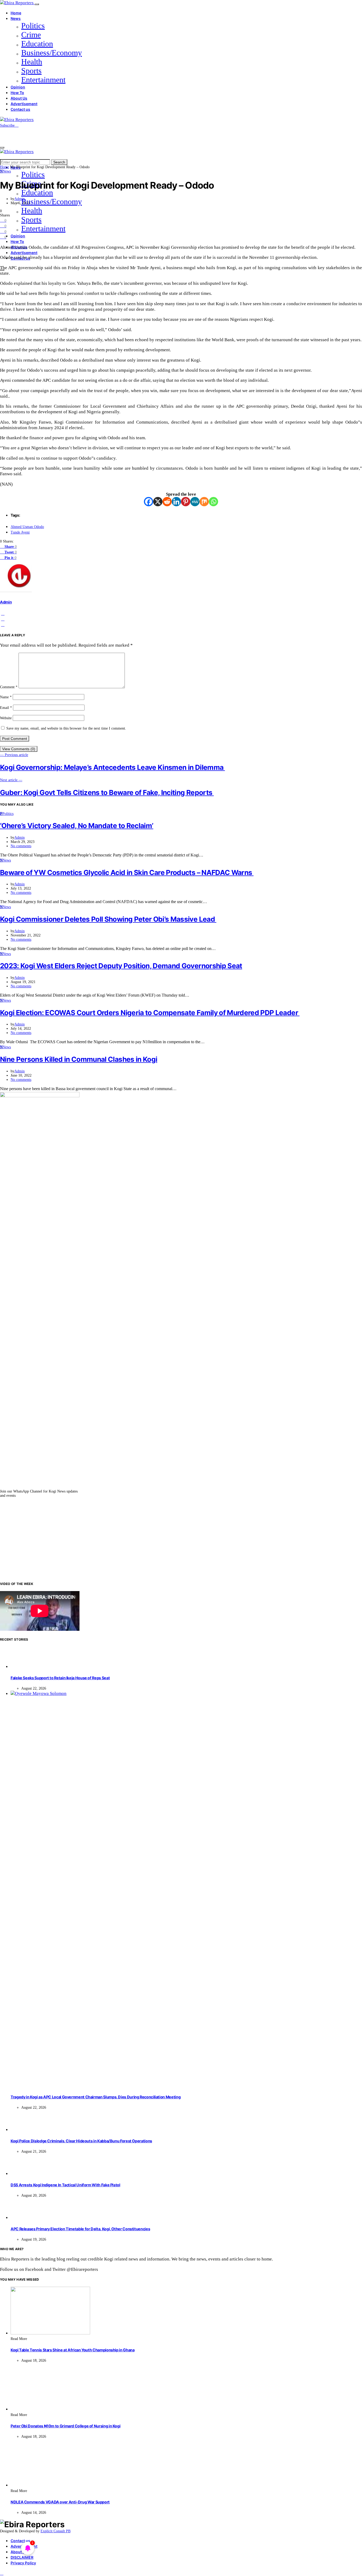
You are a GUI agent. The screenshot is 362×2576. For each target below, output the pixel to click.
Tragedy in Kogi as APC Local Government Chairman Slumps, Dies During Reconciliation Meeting (96, 2097)
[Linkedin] (176, 502)
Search (59, 162)
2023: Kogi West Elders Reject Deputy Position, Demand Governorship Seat (121, 966)
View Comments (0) (19, 749)
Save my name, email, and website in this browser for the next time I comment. (66, 728)
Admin (19, 199)
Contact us (20, 109)
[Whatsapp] (213, 502)
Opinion (18, 87)
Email (6, 708)
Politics (33, 26)
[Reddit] (167, 502)
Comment (9, 687)
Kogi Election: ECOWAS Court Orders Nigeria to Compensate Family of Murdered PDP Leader (150, 1013)
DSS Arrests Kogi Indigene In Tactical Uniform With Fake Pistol (65, 2185)
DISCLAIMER (22, 2557)
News (16, 18)
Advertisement (24, 104)
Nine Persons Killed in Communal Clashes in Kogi (79, 1059)
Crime (31, 35)
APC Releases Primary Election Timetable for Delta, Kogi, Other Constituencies (80, 2229)
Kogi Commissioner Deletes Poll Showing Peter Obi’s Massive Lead (108, 919)
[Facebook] (149, 502)
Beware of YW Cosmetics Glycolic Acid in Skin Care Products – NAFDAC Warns (127, 872)
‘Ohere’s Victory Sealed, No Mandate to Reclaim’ (77, 826)
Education (37, 44)
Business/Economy (52, 53)
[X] (158, 502)
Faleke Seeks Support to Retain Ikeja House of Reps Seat (60, 1678)
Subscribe (8, 125)
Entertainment (43, 80)
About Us (19, 98)
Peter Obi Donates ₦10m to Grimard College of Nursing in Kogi (65, 2426)
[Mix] (204, 502)
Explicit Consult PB (56, 2531)
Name (6, 697)
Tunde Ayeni (20, 532)
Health (32, 62)
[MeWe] (195, 502)
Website (6, 718)
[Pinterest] (186, 502)
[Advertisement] (181, 1539)
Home (16, 13)
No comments (21, 846)
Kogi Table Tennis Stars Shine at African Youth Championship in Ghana (72, 2350)
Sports (31, 71)
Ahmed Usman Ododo (27, 527)
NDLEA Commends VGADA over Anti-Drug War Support (60, 2502)
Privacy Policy (23, 2563)
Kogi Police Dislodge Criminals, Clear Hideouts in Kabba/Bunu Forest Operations (81, 2141)
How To (17, 93)
